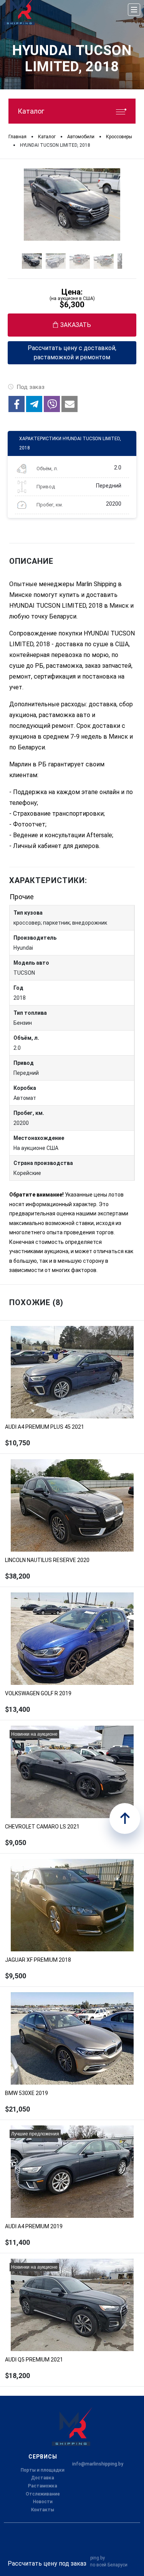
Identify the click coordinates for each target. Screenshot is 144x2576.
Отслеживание (43, 2494)
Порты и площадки (43, 2470)
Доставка (43, 2478)
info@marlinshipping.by (98, 2464)
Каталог (31, 111)
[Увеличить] (72, 204)
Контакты (43, 2510)
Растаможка (43, 2486)
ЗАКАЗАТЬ (76, 325)
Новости (43, 2502)
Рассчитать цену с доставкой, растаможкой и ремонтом (72, 353)
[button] (17, 404)
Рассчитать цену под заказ (47, 2563)
